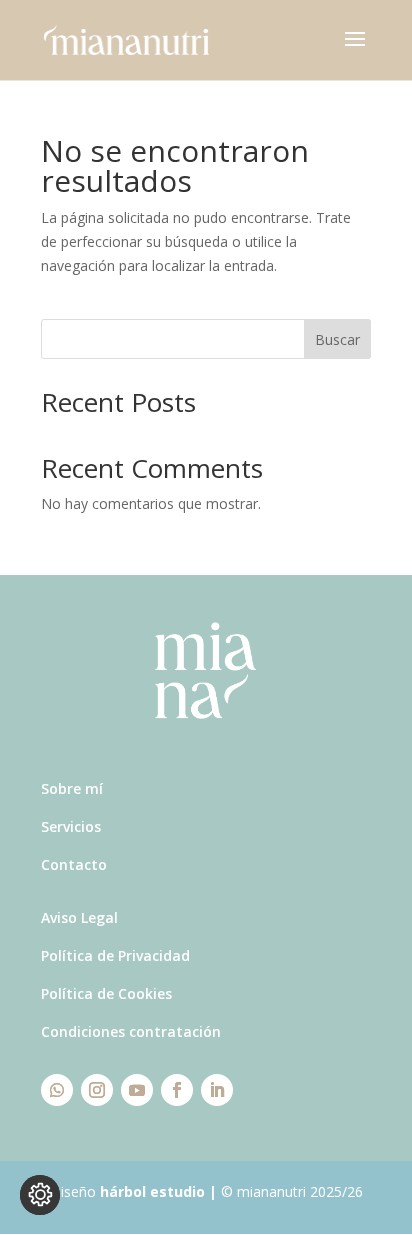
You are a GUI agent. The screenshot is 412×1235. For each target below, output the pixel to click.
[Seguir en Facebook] (177, 1090)
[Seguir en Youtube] (137, 1090)
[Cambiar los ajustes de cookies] (40, 1195)
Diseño (127, 1191)
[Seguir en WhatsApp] (57, 1090)
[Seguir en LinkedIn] (217, 1090)
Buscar (337, 339)
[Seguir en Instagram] (97, 1090)
